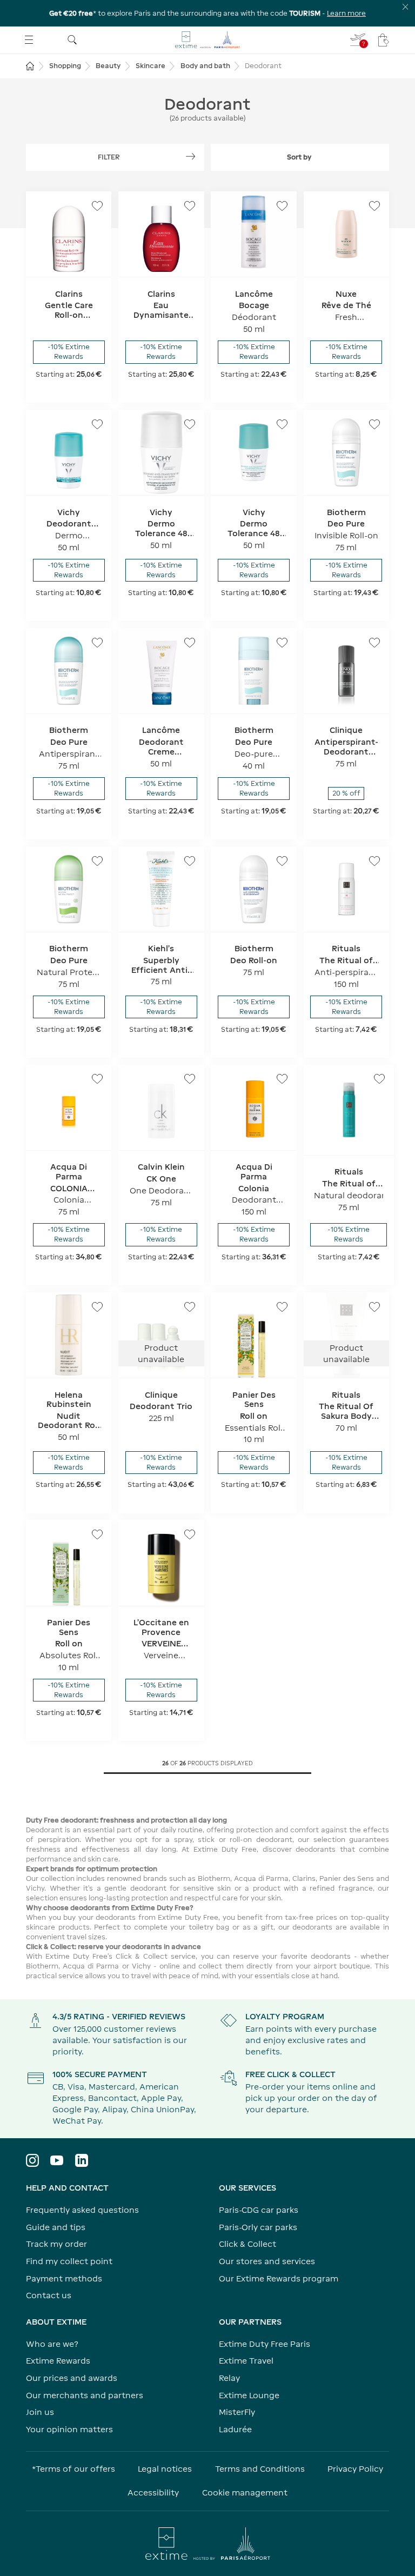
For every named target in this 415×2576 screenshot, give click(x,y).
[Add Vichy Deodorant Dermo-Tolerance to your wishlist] (97, 424)
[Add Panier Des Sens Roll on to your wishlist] (282, 1307)
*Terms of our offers (73, 2469)
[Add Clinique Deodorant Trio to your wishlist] (190, 1307)
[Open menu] (29, 40)
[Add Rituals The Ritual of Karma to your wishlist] (379, 1079)
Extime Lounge (249, 2395)
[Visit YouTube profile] (57, 2160)
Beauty (108, 66)
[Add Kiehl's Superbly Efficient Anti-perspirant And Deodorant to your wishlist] (190, 861)
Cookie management (245, 2492)
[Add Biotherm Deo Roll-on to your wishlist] (282, 861)
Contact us (49, 2295)
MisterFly (237, 2412)
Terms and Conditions (260, 2469)
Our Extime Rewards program (279, 2278)
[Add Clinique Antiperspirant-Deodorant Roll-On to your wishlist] (374, 643)
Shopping (65, 66)
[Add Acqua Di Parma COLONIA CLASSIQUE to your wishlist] (97, 1079)
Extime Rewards (58, 2361)
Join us (40, 2412)
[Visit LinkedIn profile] (82, 2160)
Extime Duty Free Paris (265, 2344)
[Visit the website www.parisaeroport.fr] (207, 2544)
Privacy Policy (355, 2469)
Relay (229, 2378)
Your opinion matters (69, 2429)
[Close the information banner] (406, 7)
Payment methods (64, 2278)
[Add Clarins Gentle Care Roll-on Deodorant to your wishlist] (97, 206)
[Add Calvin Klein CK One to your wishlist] (190, 1079)
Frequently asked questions (82, 2210)
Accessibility (153, 2492)
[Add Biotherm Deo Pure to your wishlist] (374, 424)
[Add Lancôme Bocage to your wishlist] (282, 206)
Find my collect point (69, 2261)
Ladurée (235, 2429)
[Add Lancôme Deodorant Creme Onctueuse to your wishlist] (190, 643)
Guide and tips (56, 2227)
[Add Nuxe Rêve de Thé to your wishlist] (374, 206)
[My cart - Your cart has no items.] (384, 40)
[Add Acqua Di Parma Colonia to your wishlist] (282, 1079)
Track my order (56, 2244)
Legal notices (165, 2469)
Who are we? (52, 2344)
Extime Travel (246, 2361)
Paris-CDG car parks (259, 2210)
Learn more (346, 13)
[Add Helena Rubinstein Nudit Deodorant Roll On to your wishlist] (97, 1307)
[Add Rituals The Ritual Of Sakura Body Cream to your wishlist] (374, 1307)
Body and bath (205, 66)
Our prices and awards (72, 2378)
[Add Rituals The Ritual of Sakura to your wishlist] (374, 861)
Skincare (150, 66)
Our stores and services (267, 2261)
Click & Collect (247, 2244)
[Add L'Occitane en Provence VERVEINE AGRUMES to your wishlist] (190, 1534)
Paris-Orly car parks (258, 2227)
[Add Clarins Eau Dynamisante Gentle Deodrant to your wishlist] (190, 206)
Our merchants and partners (85, 2395)
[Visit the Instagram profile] (32, 2160)
